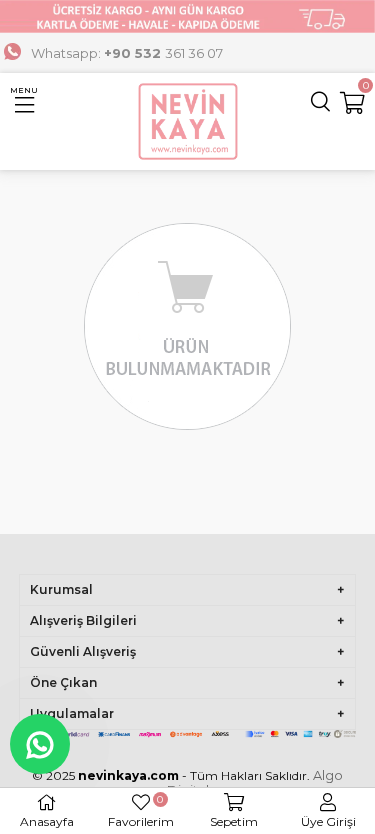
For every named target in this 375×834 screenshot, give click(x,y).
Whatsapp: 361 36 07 (127, 53)
